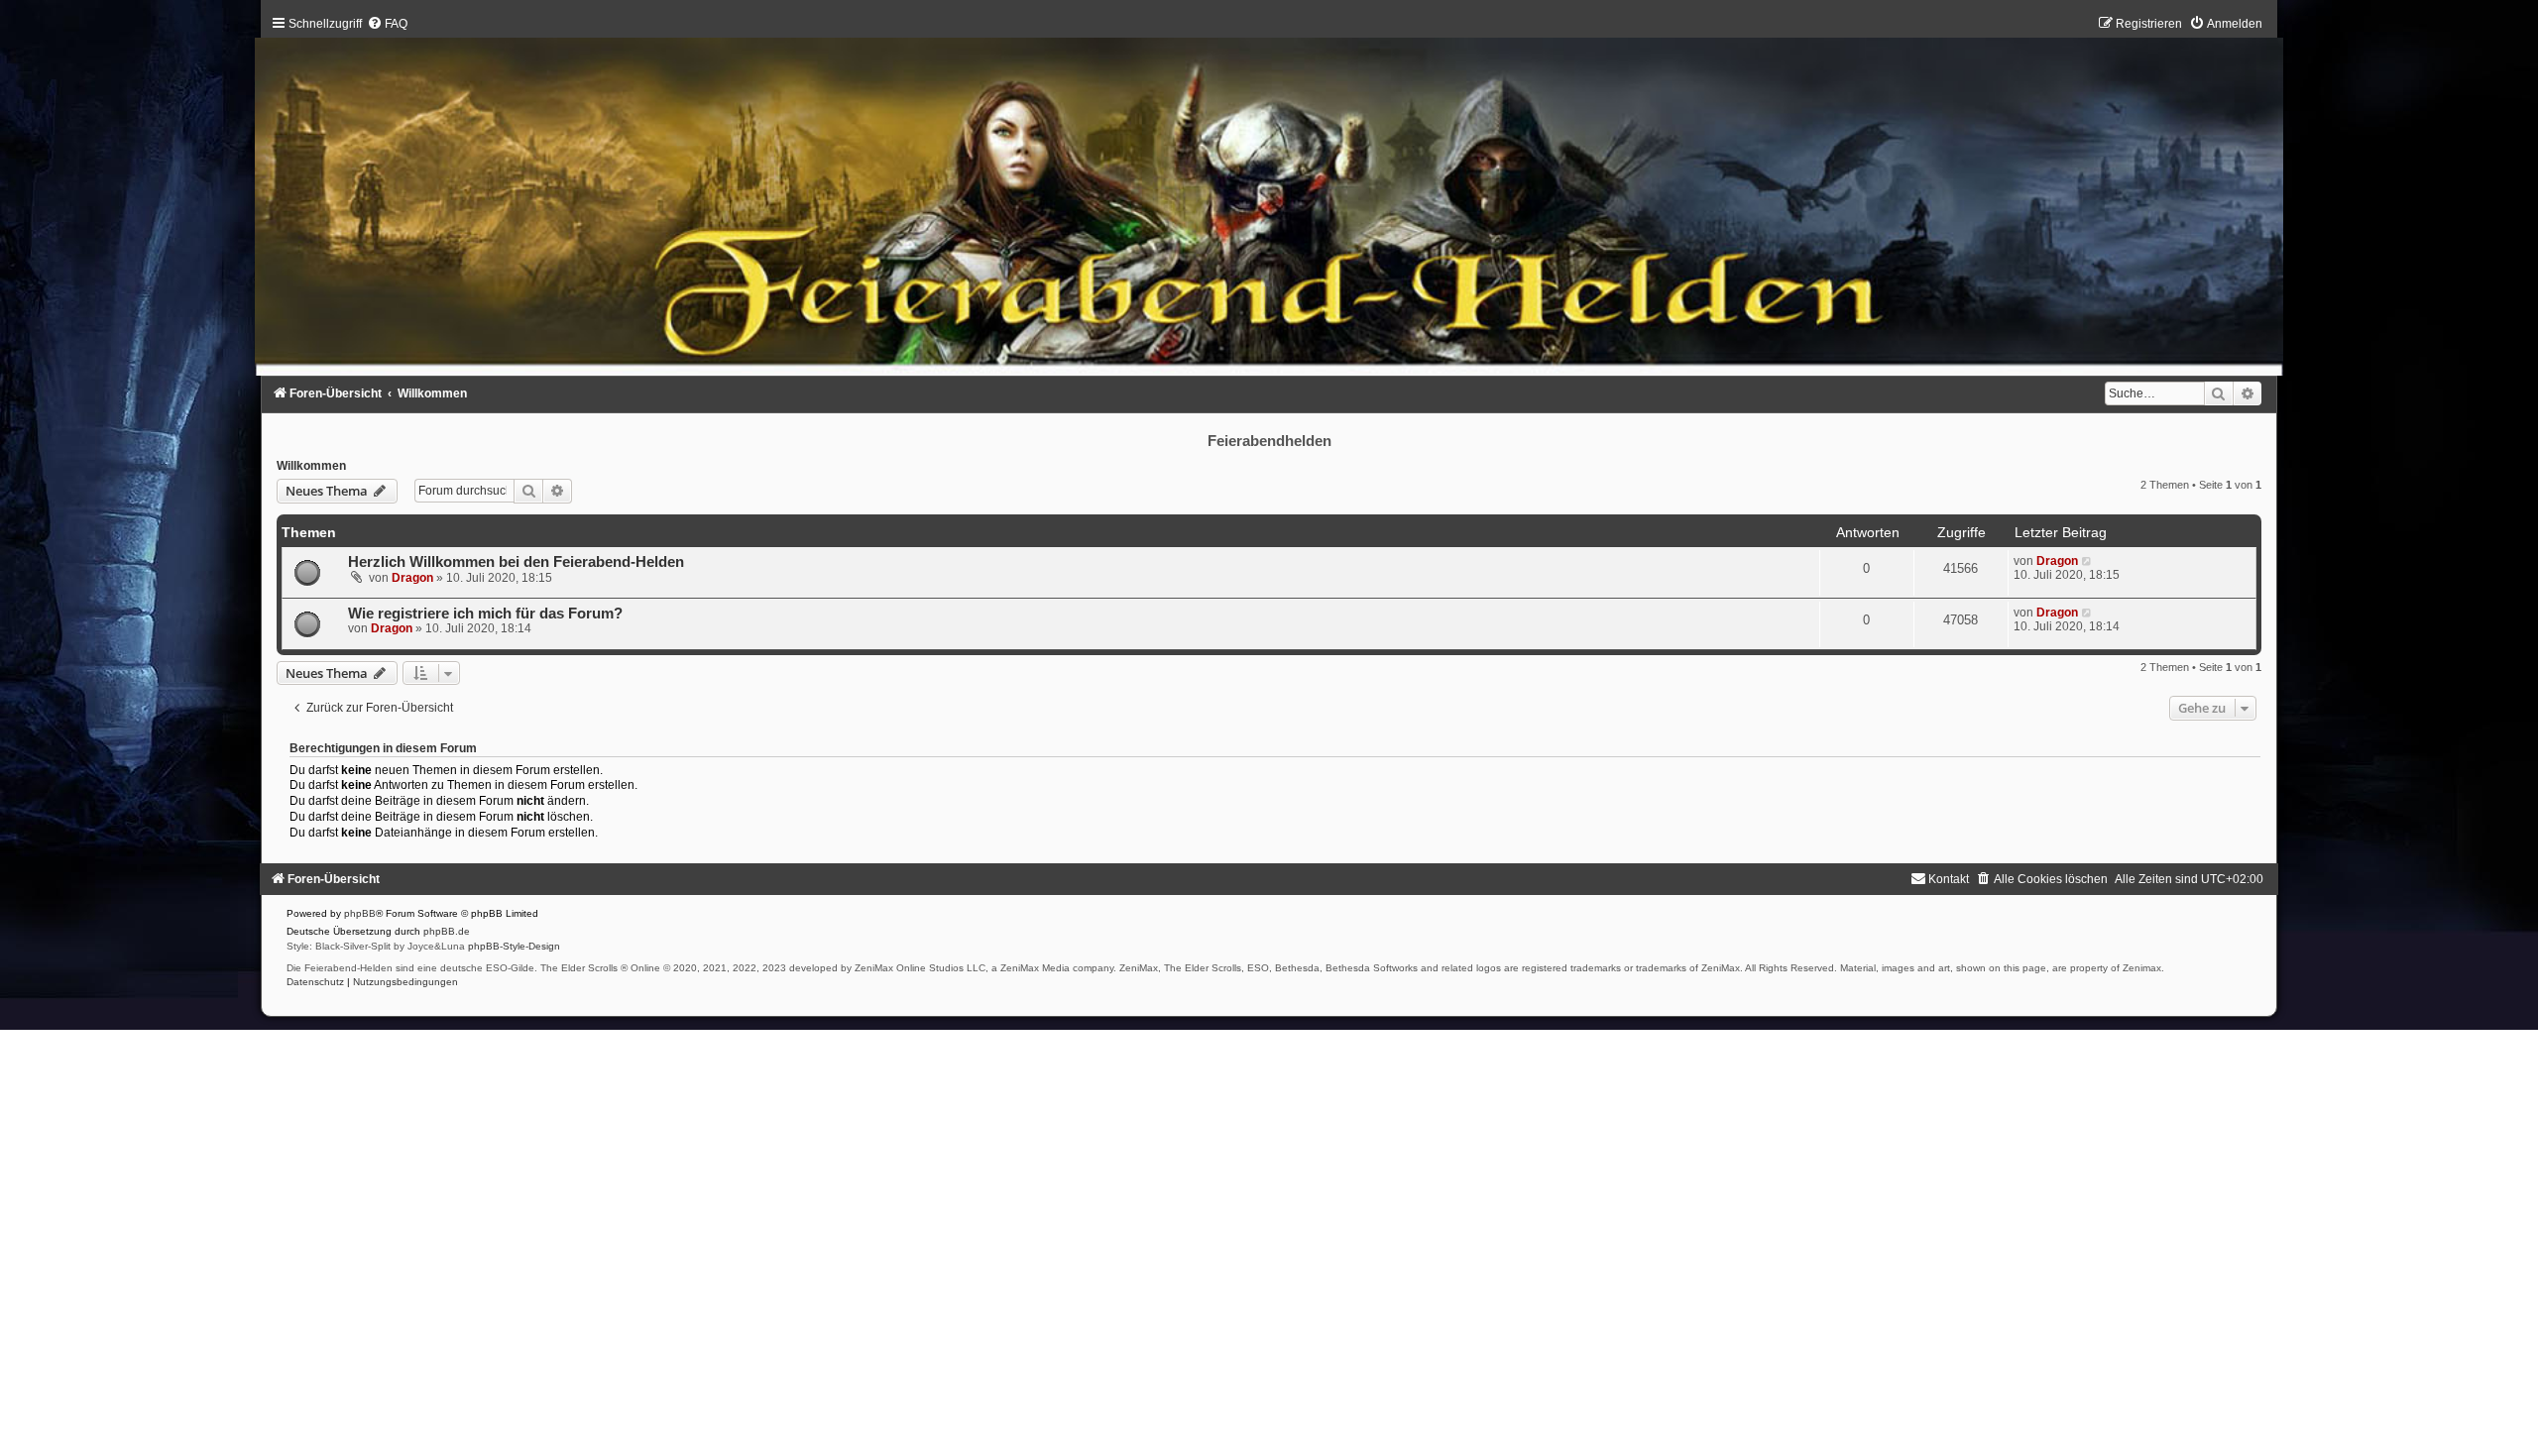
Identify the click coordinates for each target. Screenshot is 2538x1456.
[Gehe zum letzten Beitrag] (2087, 561)
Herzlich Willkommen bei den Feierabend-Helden (516, 562)
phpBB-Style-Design (514, 946)
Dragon (412, 578)
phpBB (360, 913)
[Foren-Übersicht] (1269, 200)
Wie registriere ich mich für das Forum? (485, 614)
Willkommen (311, 466)
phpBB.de (447, 931)
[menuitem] (387, 24)
